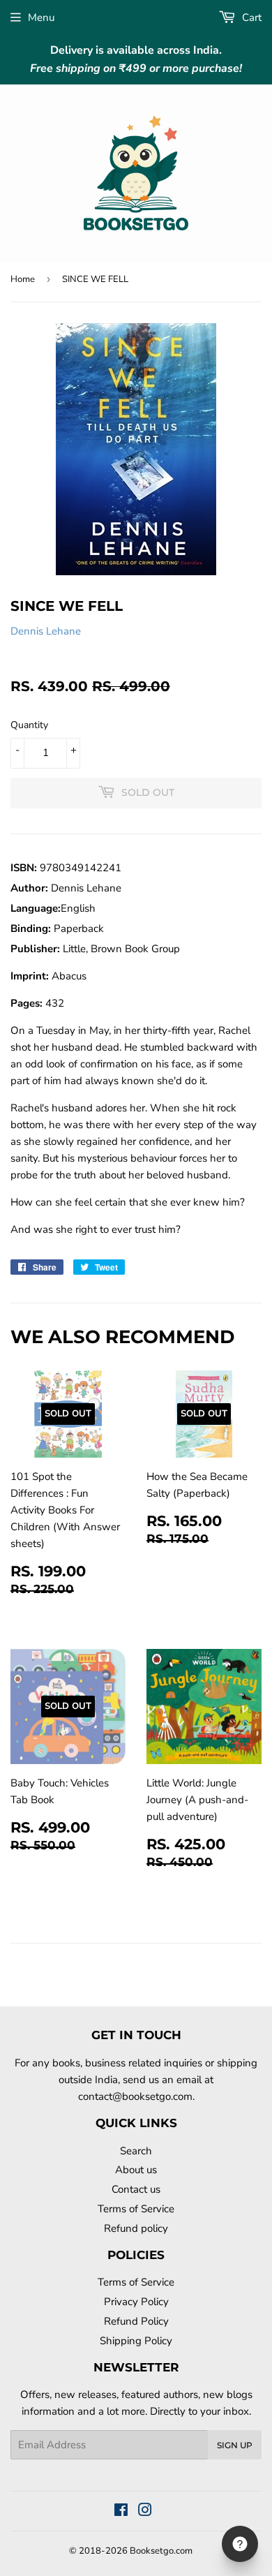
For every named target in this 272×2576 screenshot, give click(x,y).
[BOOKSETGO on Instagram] (145, 2512)
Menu (41, 17)
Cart (250, 17)
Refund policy (136, 2228)
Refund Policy (136, 2321)
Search (136, 2151)
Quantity (29, 725)
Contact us (136, 2189)
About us (136, 2170)
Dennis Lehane (46, 631)
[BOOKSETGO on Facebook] (121, 2512)
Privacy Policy (136, 2302)
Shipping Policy (136, 2341)
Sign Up (235, 2445)
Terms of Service (136, 2209)
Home (23, 279)
